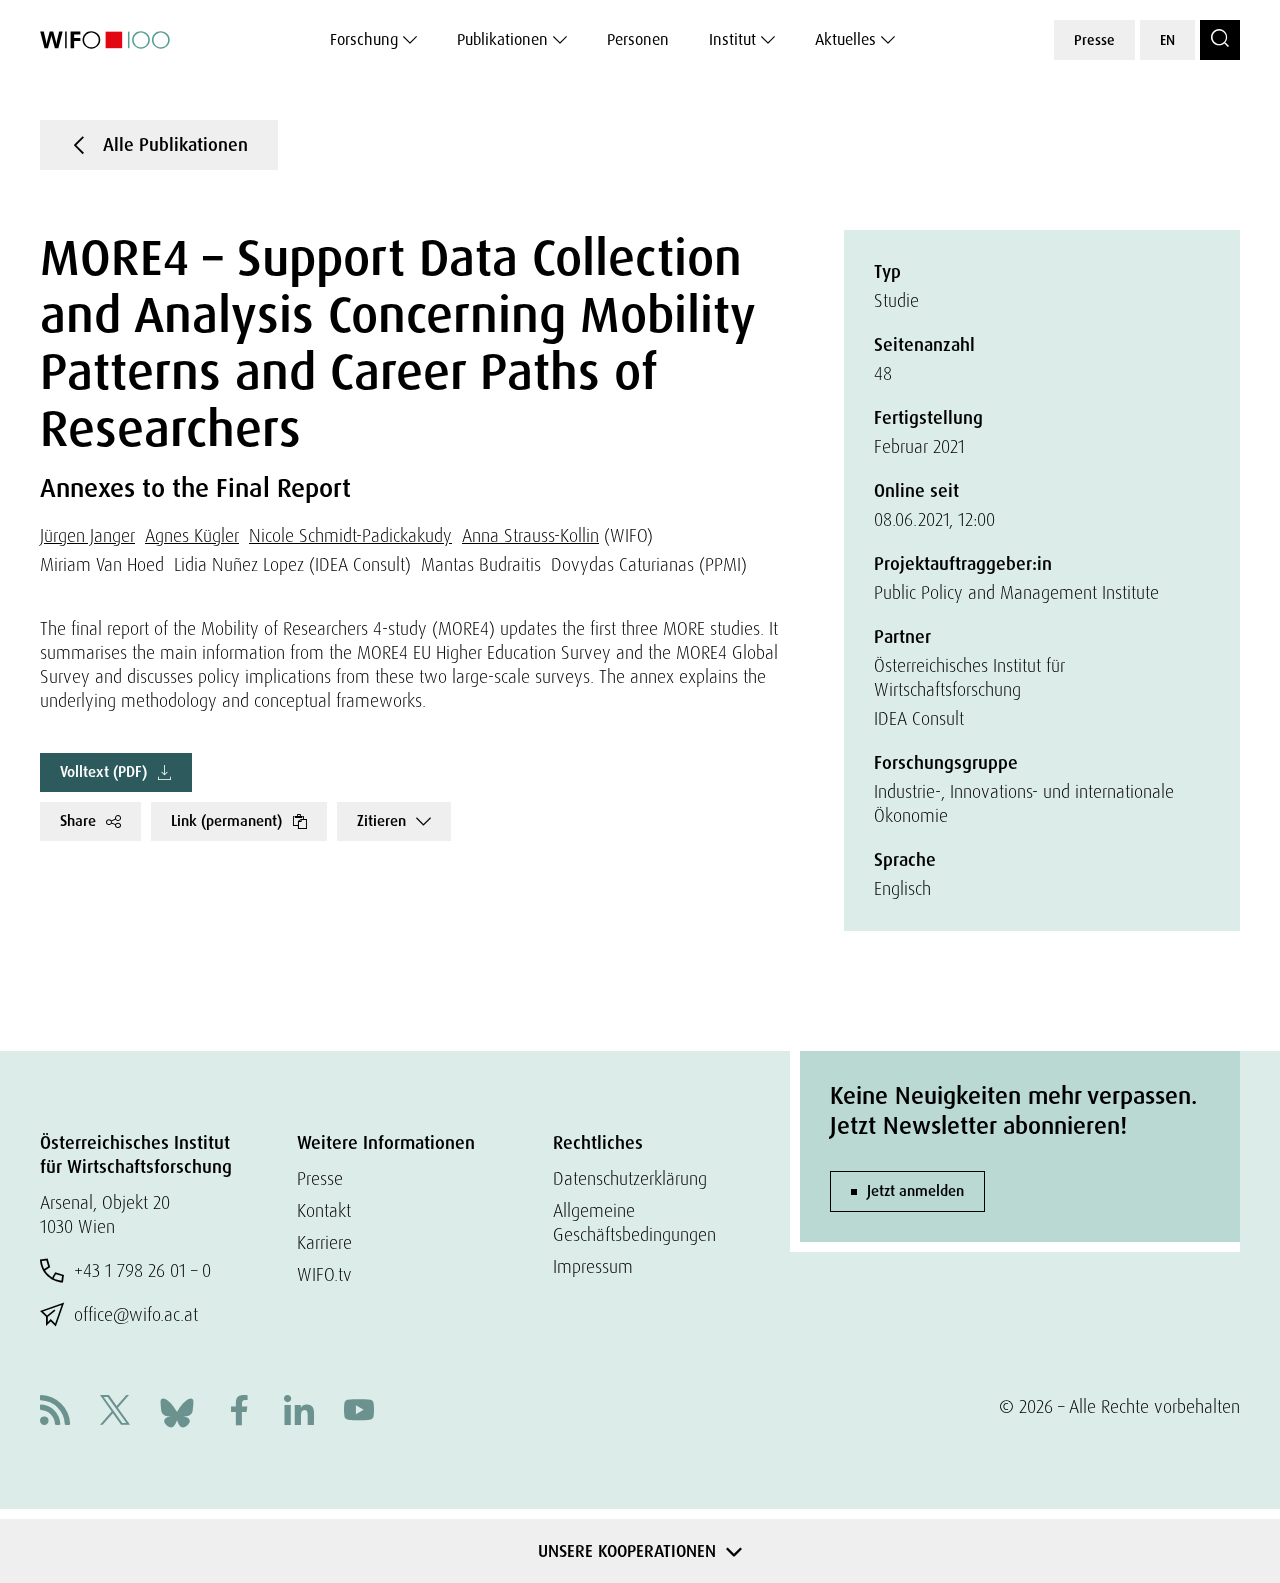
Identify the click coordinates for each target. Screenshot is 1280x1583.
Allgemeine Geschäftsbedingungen (634, 1222)
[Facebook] (239, 1412)
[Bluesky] (177, 1410)
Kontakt (324, 1210)
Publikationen (502, 39)
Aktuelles (845, 39)
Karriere (324, 1242)
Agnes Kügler (192, 535)
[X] (115, 1412)
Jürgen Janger (87, 535)
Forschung (364, 39)
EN (1167, 40)
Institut (732, 39)
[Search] (1220, 40)
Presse (1094, 40)
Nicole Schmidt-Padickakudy (350, 535)
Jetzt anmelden (915, 1191)
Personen (638, 39)
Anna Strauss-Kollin (530, 535)
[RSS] (55, 1412)
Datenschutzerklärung (630, 1178)
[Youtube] (359, 1412)
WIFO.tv (324, 1274)
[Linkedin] (299, 1412)
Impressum (593, 1266)
